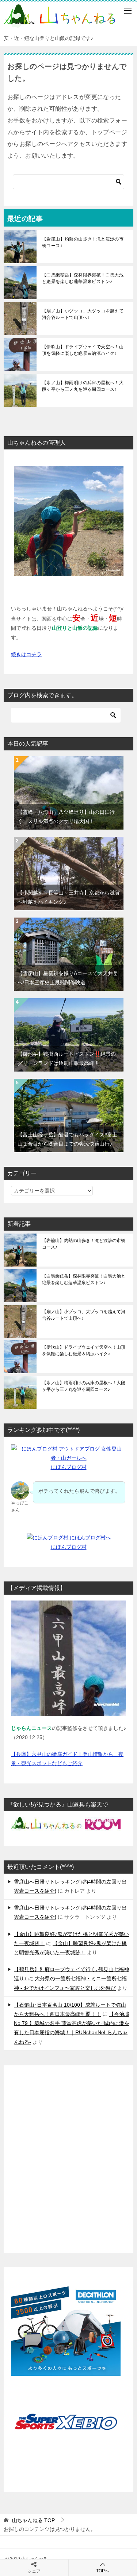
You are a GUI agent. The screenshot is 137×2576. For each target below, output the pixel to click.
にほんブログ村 (69, 1467)
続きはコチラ (26, 654)
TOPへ (103, 2571)
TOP (33, 2520)
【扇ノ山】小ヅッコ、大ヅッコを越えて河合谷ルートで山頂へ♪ (83, 314)
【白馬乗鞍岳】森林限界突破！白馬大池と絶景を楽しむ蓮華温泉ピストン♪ (83, 278)
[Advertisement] (68, 2160)
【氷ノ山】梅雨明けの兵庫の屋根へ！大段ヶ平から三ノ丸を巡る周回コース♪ (83, 386)
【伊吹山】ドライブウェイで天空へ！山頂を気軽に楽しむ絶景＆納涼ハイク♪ (83, 350)
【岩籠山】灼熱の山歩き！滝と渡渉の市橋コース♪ (83, 242)
